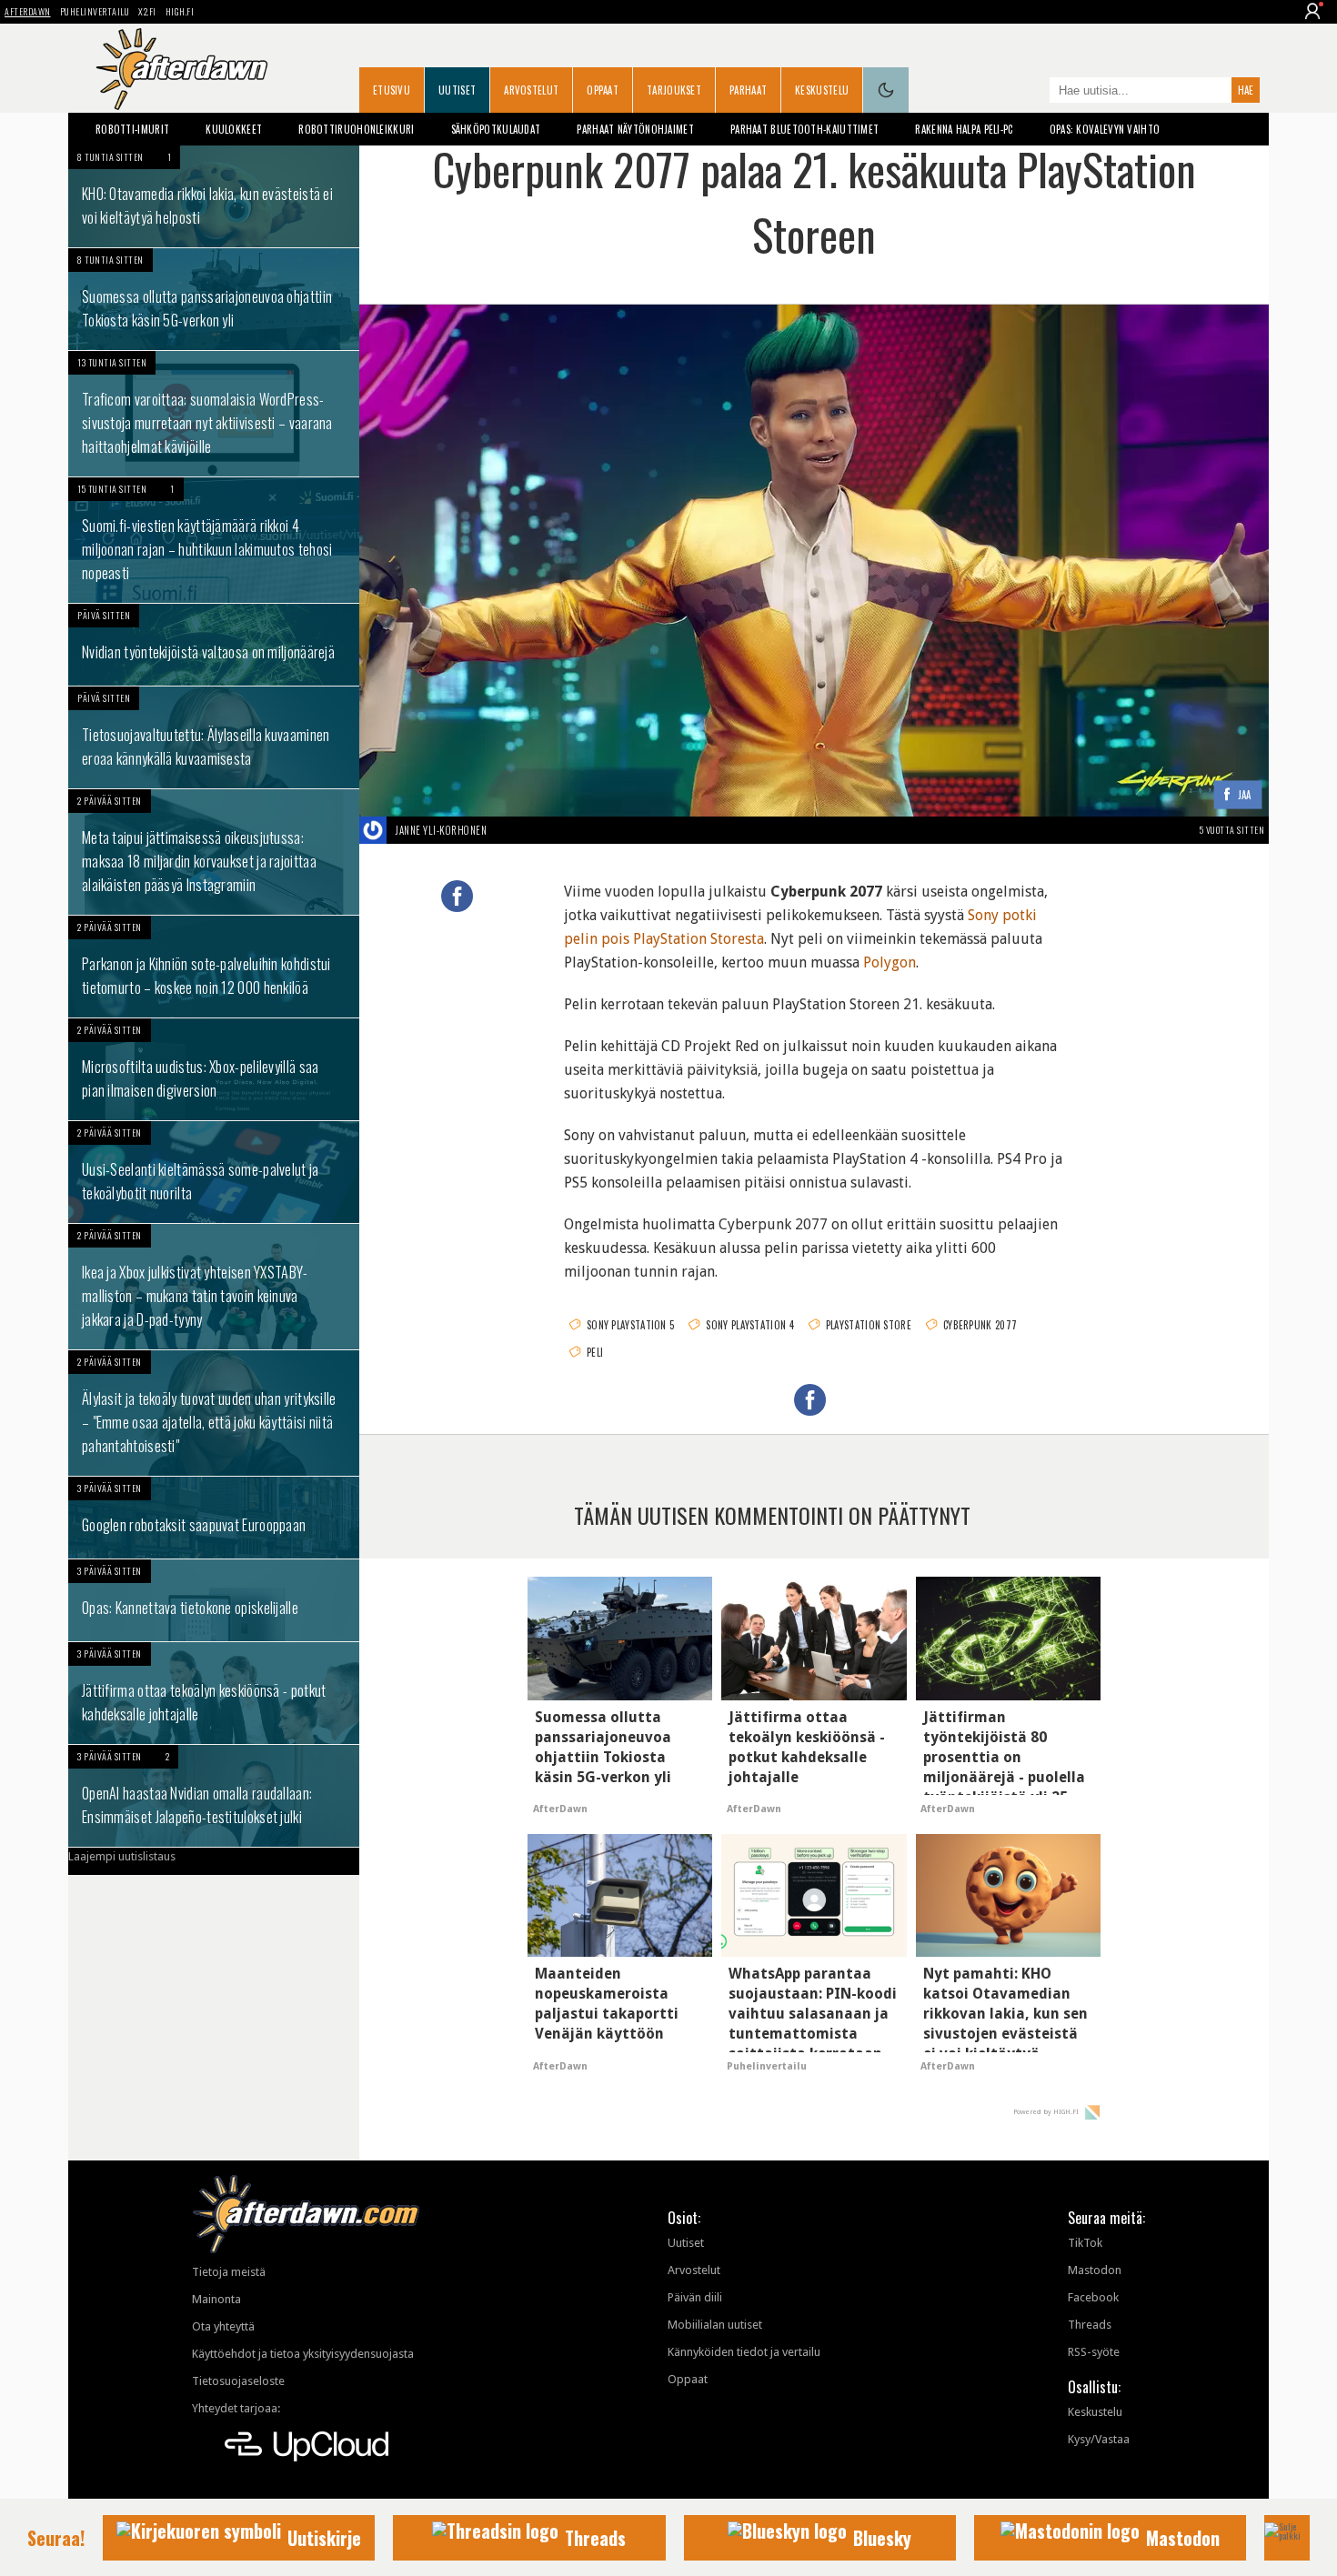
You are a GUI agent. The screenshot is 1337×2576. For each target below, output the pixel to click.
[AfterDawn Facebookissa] (1031, 92)
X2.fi (147, 11)
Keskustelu (822, 90)
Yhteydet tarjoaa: (236, 2408)
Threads (1090, 2325)
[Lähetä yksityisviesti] (508, 830)
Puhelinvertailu (95, 11)
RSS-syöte (1094, 2352)
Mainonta (216, 2299)
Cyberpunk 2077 (980, 1325)
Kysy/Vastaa (1099, 2439)
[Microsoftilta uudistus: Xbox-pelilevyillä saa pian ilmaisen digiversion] (214, 1069)
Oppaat (603, 90)
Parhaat (748, 90)
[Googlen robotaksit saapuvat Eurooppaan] (214, 1518)
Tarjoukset (674, 90)
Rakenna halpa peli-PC (964, 129)
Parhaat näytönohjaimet (635, 129)
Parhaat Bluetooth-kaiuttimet (804, 129)
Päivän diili (695, 2297)
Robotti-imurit (132, 129)
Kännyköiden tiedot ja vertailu (744, 2352)
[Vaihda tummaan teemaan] (886, 90)
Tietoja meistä (229, 2272)
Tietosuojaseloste (238, 2381)
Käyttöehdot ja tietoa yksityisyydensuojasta (303, 2354)
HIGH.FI (180, 11)
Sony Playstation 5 (630, 1325)
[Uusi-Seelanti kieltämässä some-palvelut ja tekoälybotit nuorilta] (214, 1172)
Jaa (1245, 795)
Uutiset (457, 90)
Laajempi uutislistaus (122, 1856)
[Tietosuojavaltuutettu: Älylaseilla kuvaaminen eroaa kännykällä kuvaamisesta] (214, 737)
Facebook (1093, 2297)
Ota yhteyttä (223, 2326)
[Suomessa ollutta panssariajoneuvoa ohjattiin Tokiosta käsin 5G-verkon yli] (214, 299)
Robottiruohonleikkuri (356, 129)
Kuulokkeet (234, 129)
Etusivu (392, 90)
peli (595, 1352)
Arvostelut (531, 90)
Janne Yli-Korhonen (441, 830)
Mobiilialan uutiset (715, 2325)
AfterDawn (28, 11)
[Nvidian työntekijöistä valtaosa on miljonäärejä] (214, 645)
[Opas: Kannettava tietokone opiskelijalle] (214, 1600)
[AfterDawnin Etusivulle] (182, 69)
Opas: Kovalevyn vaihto (1105, 129)
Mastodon (1095, 2270)
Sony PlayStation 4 (749, 1325)
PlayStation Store (869, 1325)
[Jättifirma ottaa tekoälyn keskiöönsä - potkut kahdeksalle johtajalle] (214, 1693)
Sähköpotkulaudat (496, 129)
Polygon (890, 962)
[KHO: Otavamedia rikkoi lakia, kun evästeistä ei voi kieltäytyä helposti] (214, 196)
